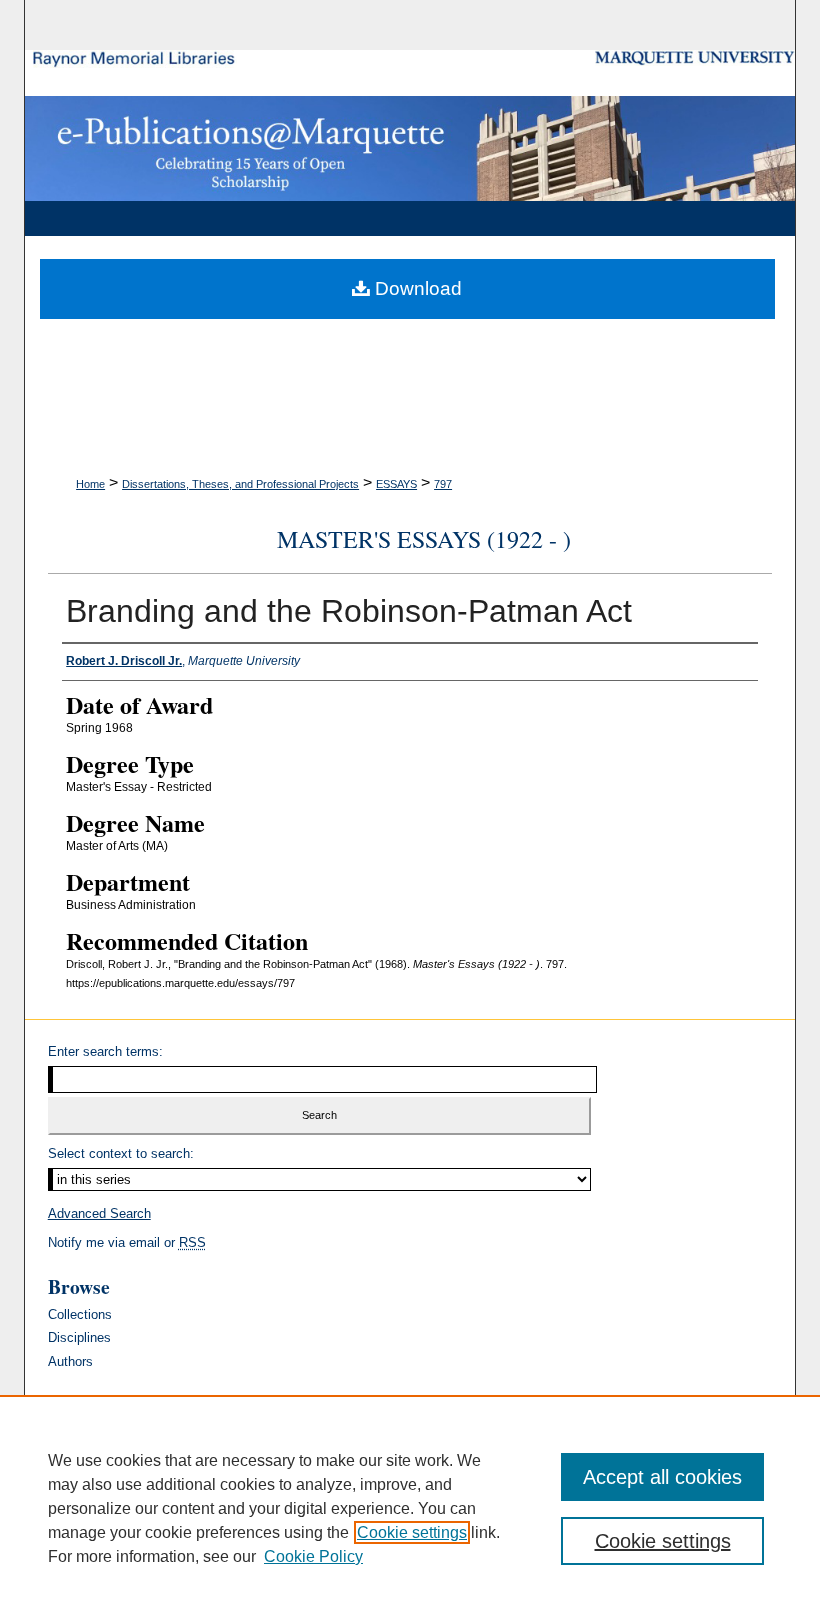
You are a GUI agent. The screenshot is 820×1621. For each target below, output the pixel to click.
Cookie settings (412, 1532)
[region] (410, 1508)
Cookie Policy (313, 1556)
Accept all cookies (662, 1477)
